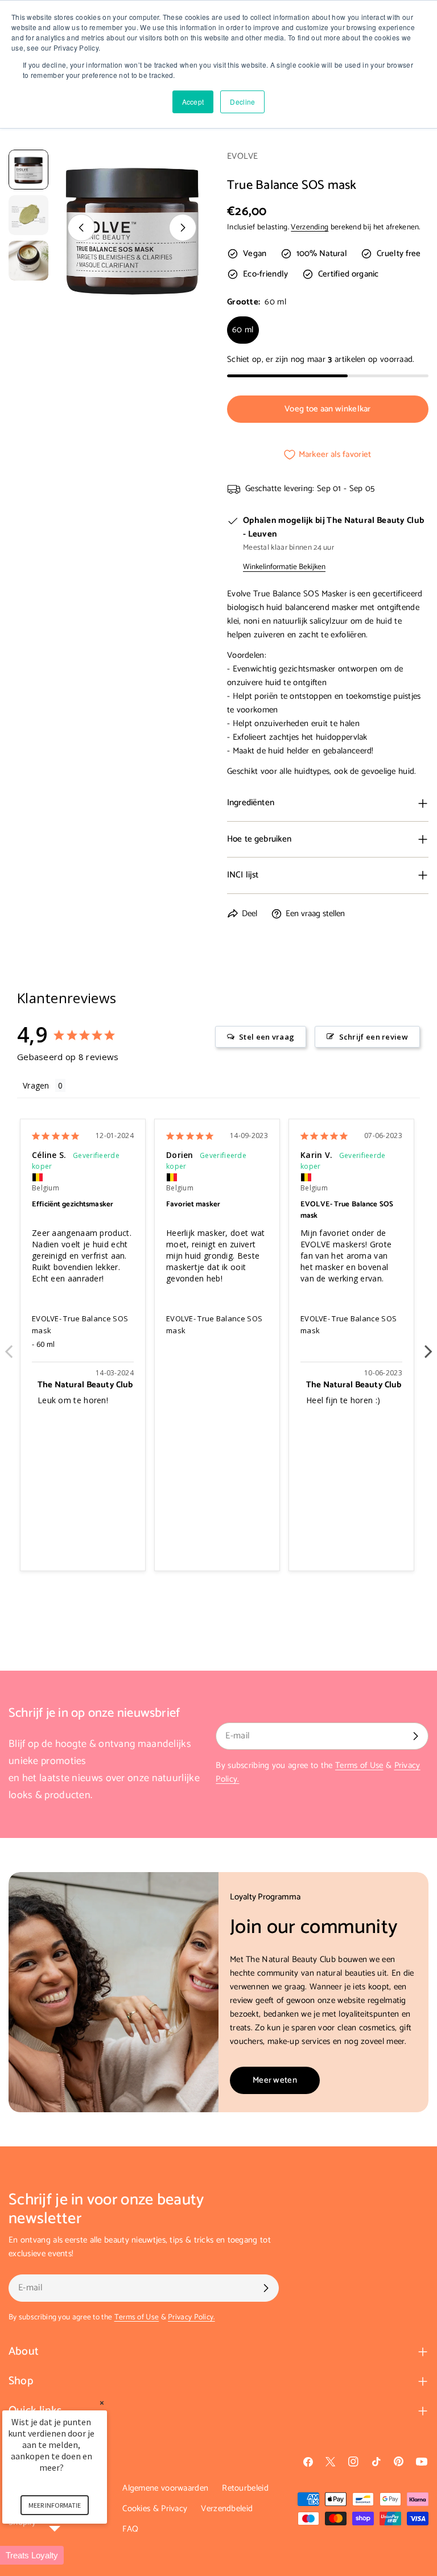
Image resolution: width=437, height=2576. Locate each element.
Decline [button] (242, 102)
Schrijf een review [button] (374, 1037)
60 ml (243, 330)
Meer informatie (55, 2505)
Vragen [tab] (36, 1085)
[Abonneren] (415, 1736)
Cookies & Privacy (155, 2509)
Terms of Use (359, 1765)
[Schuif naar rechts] (183, 228)
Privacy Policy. (191, 2317)
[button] (68, 2555)
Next (428, 1345)
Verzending (310, 227)
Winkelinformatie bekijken (284, 567)
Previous (9, 1345)
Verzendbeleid (227, 2509)
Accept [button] (193, 102)
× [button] (102, 2403)
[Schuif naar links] (81, 228)
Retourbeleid (245, 2488)
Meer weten (275, 2080)
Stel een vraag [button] (267, 1037)
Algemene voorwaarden (165, 2488)
